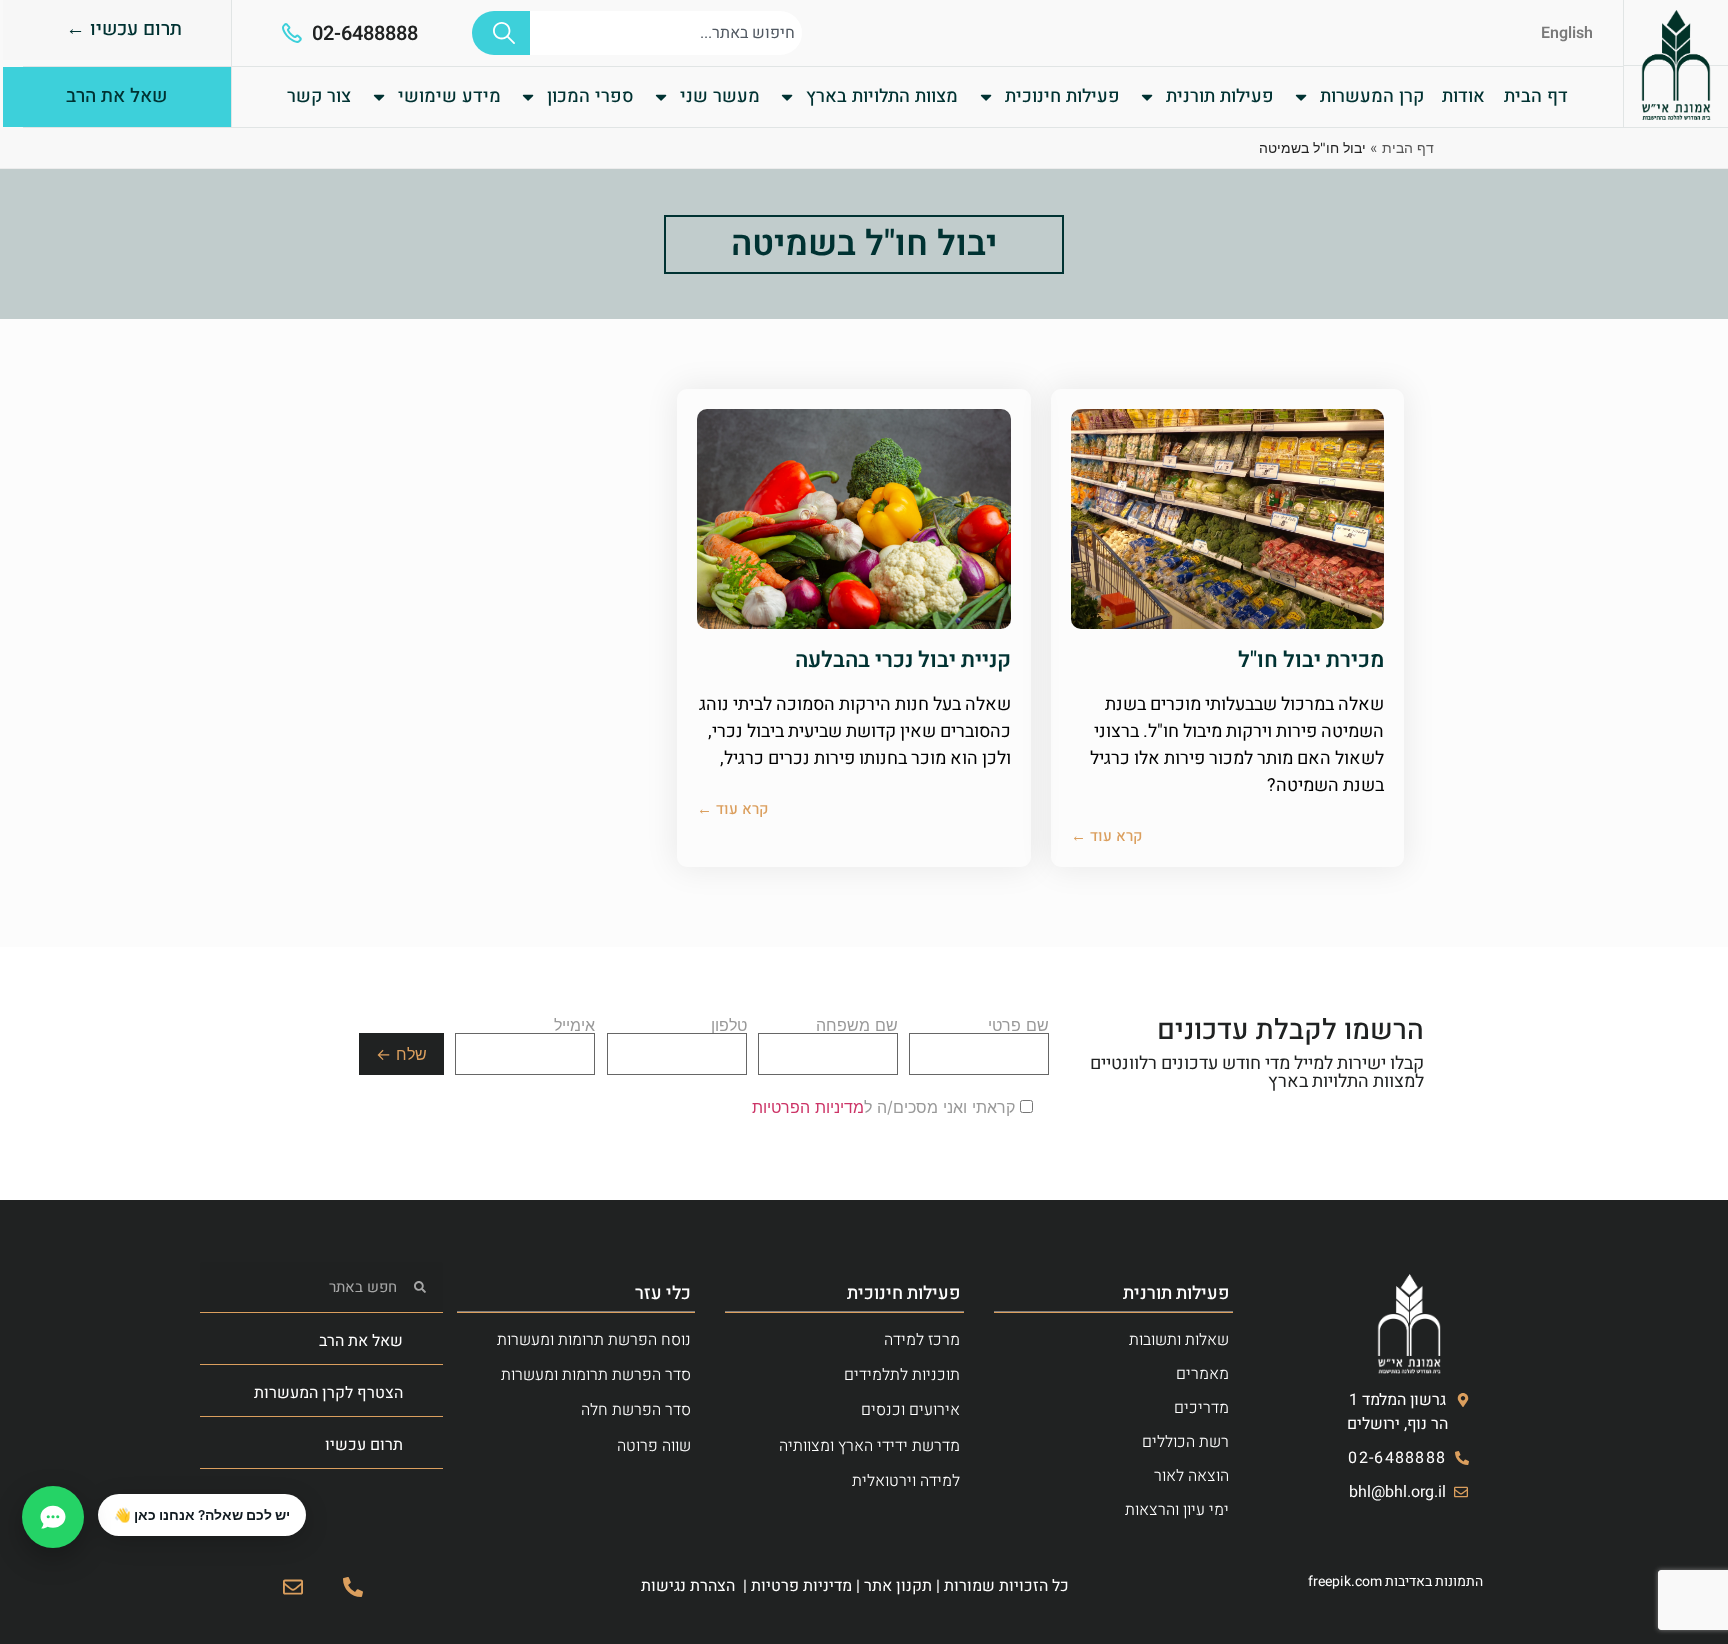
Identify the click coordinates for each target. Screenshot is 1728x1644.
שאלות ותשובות (1179, 1340)
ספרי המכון (590, 96)
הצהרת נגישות (688, 1586)
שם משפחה (857, 1026)
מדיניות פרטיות (801, 1586)
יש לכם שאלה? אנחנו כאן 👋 (202, 1515)
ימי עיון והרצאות (1177, 1510)
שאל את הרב (361, 1341)
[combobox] (666, 33)
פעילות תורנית (1220, 96)
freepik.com (1345, 1581)
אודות (1463, 96)
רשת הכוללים (1185, 1442)
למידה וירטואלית (906, 1481)
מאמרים (1202, 1374)
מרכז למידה (922, 1340)
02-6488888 (365, 33)
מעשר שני (720, 96)
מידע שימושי (449, 96)
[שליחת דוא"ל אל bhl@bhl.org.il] (293, 1587)
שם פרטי (1018, 1026)
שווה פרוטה (654, 1446)
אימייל (574, 1026)
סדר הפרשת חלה (636, 1410)
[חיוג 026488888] (353, 1587)
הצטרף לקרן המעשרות (328, 1393)
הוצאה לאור (1191, 1476)
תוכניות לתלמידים (902, 1375)
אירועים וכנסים (910, 1410)
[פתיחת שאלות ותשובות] (53, 1517)
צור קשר (319, 96)
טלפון (729, 1026)
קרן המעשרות (1372, 96)
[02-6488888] (292, 33)
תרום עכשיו (364, 1445)
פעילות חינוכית (1062, 96)
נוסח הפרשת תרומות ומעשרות (594, 1340)
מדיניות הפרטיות (808, 1107)
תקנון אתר (898, 1586)
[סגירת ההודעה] (99, 1495)
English (1567, 33)
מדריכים (1201, 1408)
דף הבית (1536, 96)
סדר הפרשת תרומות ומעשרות (596, 1375)
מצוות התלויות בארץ (882, 96)
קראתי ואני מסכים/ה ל (886, 1107)
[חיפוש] (501, 33)
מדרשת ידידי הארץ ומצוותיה (869, 1446)
